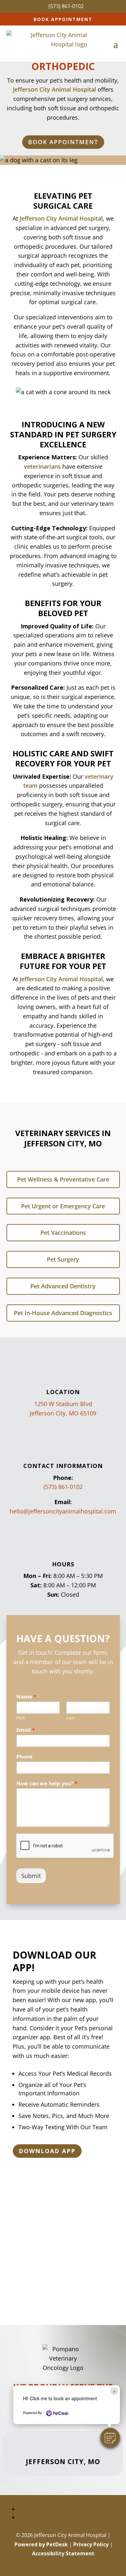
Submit (31, 1876)
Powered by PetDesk (41, 2544)
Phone (25, 1757)
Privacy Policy (91, 2544)
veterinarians (42, 466)
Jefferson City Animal (43, 89)
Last (70, 1718)
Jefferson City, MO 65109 (63, 1413)
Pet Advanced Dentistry (63, 1286)
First (21, 1718)
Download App (47, 2151)
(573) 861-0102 (63, 1487)
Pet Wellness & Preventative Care (63, 1179)
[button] (110, 2438)
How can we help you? (47, 1784)
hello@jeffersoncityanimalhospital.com (63, 1511)
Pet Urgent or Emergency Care (63, 1206)
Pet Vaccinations (63, 1233)
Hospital (84, 89)
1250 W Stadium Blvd (63, 1404)
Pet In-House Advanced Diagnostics (63, 1313)
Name (26, 1697)
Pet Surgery (63, 1259)
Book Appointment (63, 19)
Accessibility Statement (63, 2553)
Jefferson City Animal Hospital (61, 218)
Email (26, 1730)
